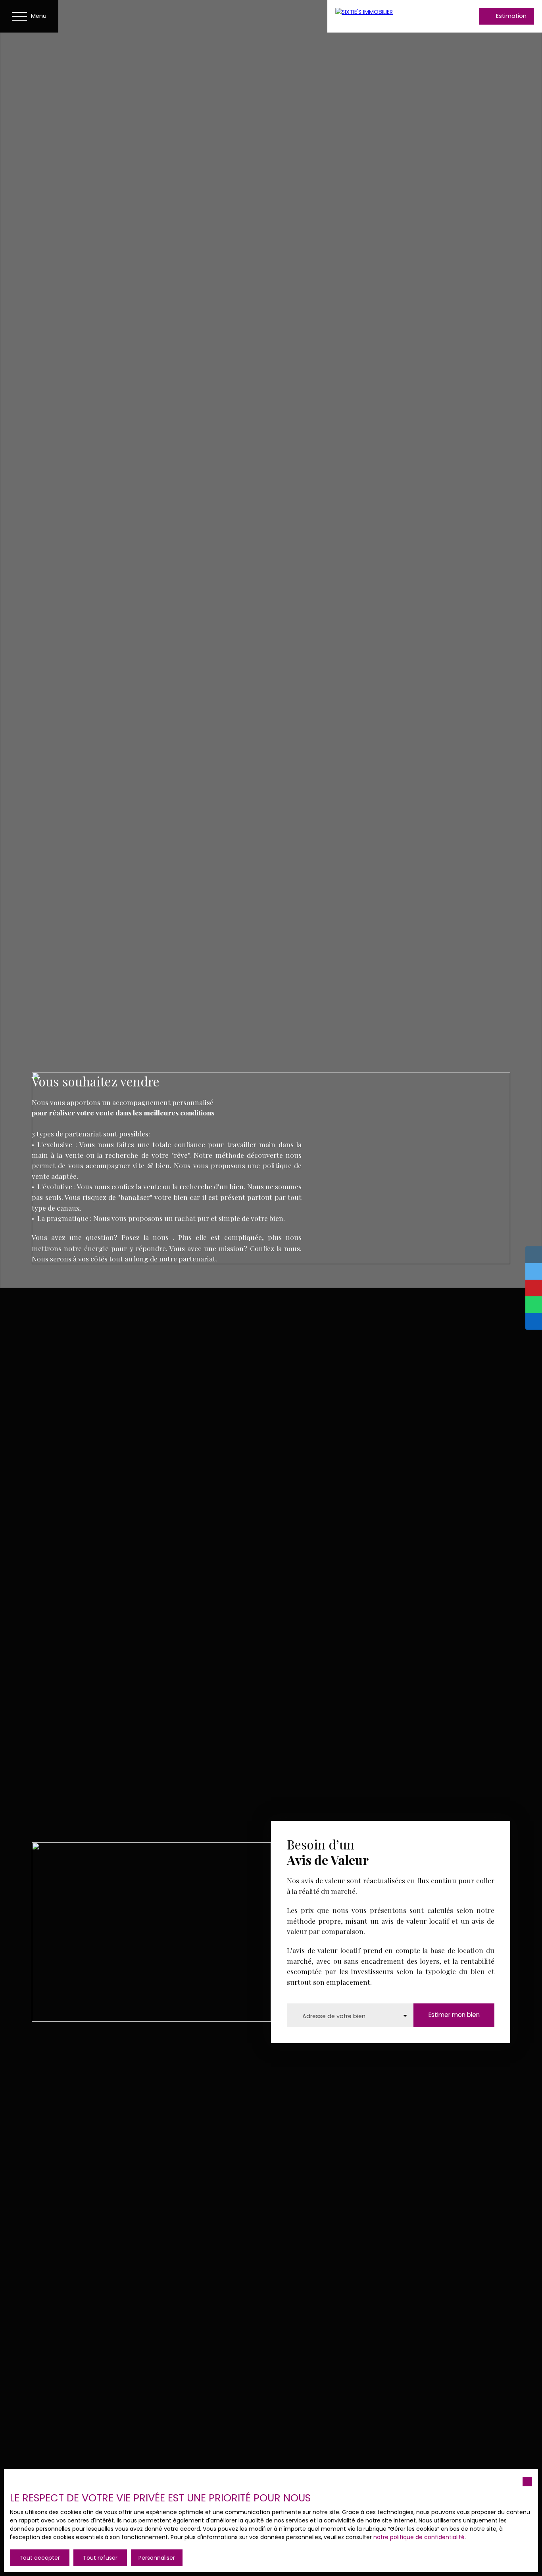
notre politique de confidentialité (419, 2537)
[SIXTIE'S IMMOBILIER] (387, 16)
